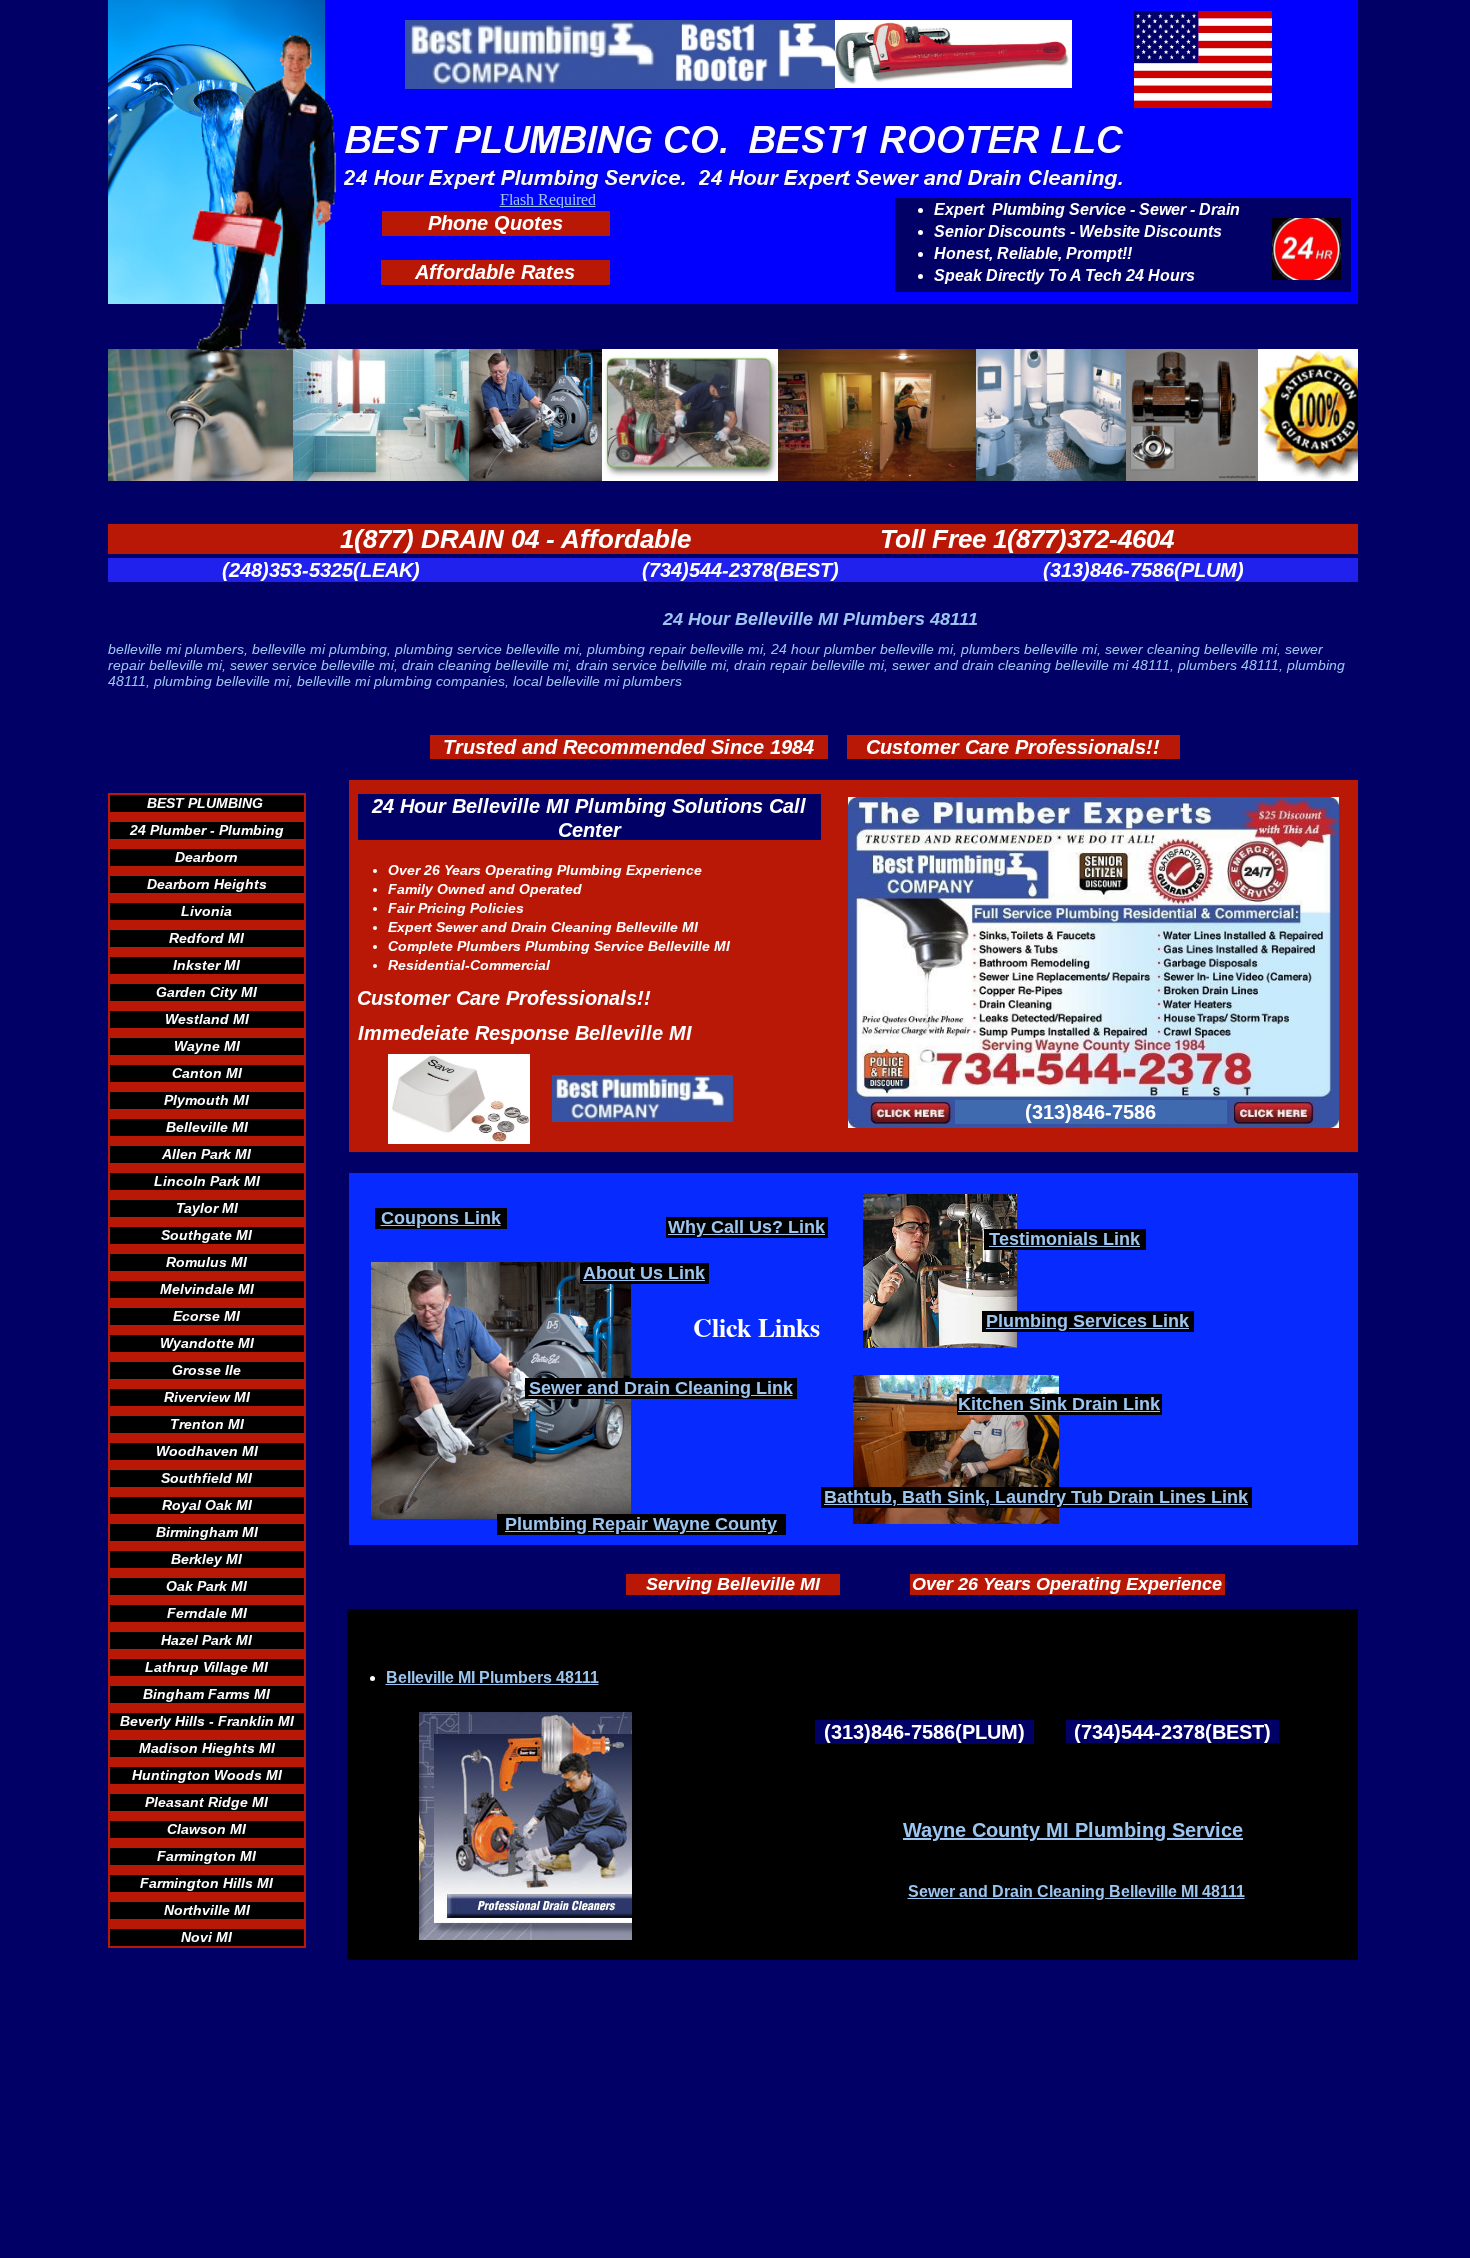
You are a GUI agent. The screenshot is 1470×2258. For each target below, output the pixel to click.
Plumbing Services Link (1087, 1321)
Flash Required (548, 199)
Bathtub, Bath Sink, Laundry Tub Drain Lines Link (1036, 1497)
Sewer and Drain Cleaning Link (661, 1388)
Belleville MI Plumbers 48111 (492, 1677)
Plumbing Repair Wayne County (641, 1524)
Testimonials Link (1064, 1239)
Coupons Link (441, 1218)
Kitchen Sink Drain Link (1059, 1404)
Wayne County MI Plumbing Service (1073, 1830)
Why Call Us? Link (746, 1227)
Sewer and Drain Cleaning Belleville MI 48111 (1076, 1891)
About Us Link (644, 1273)
